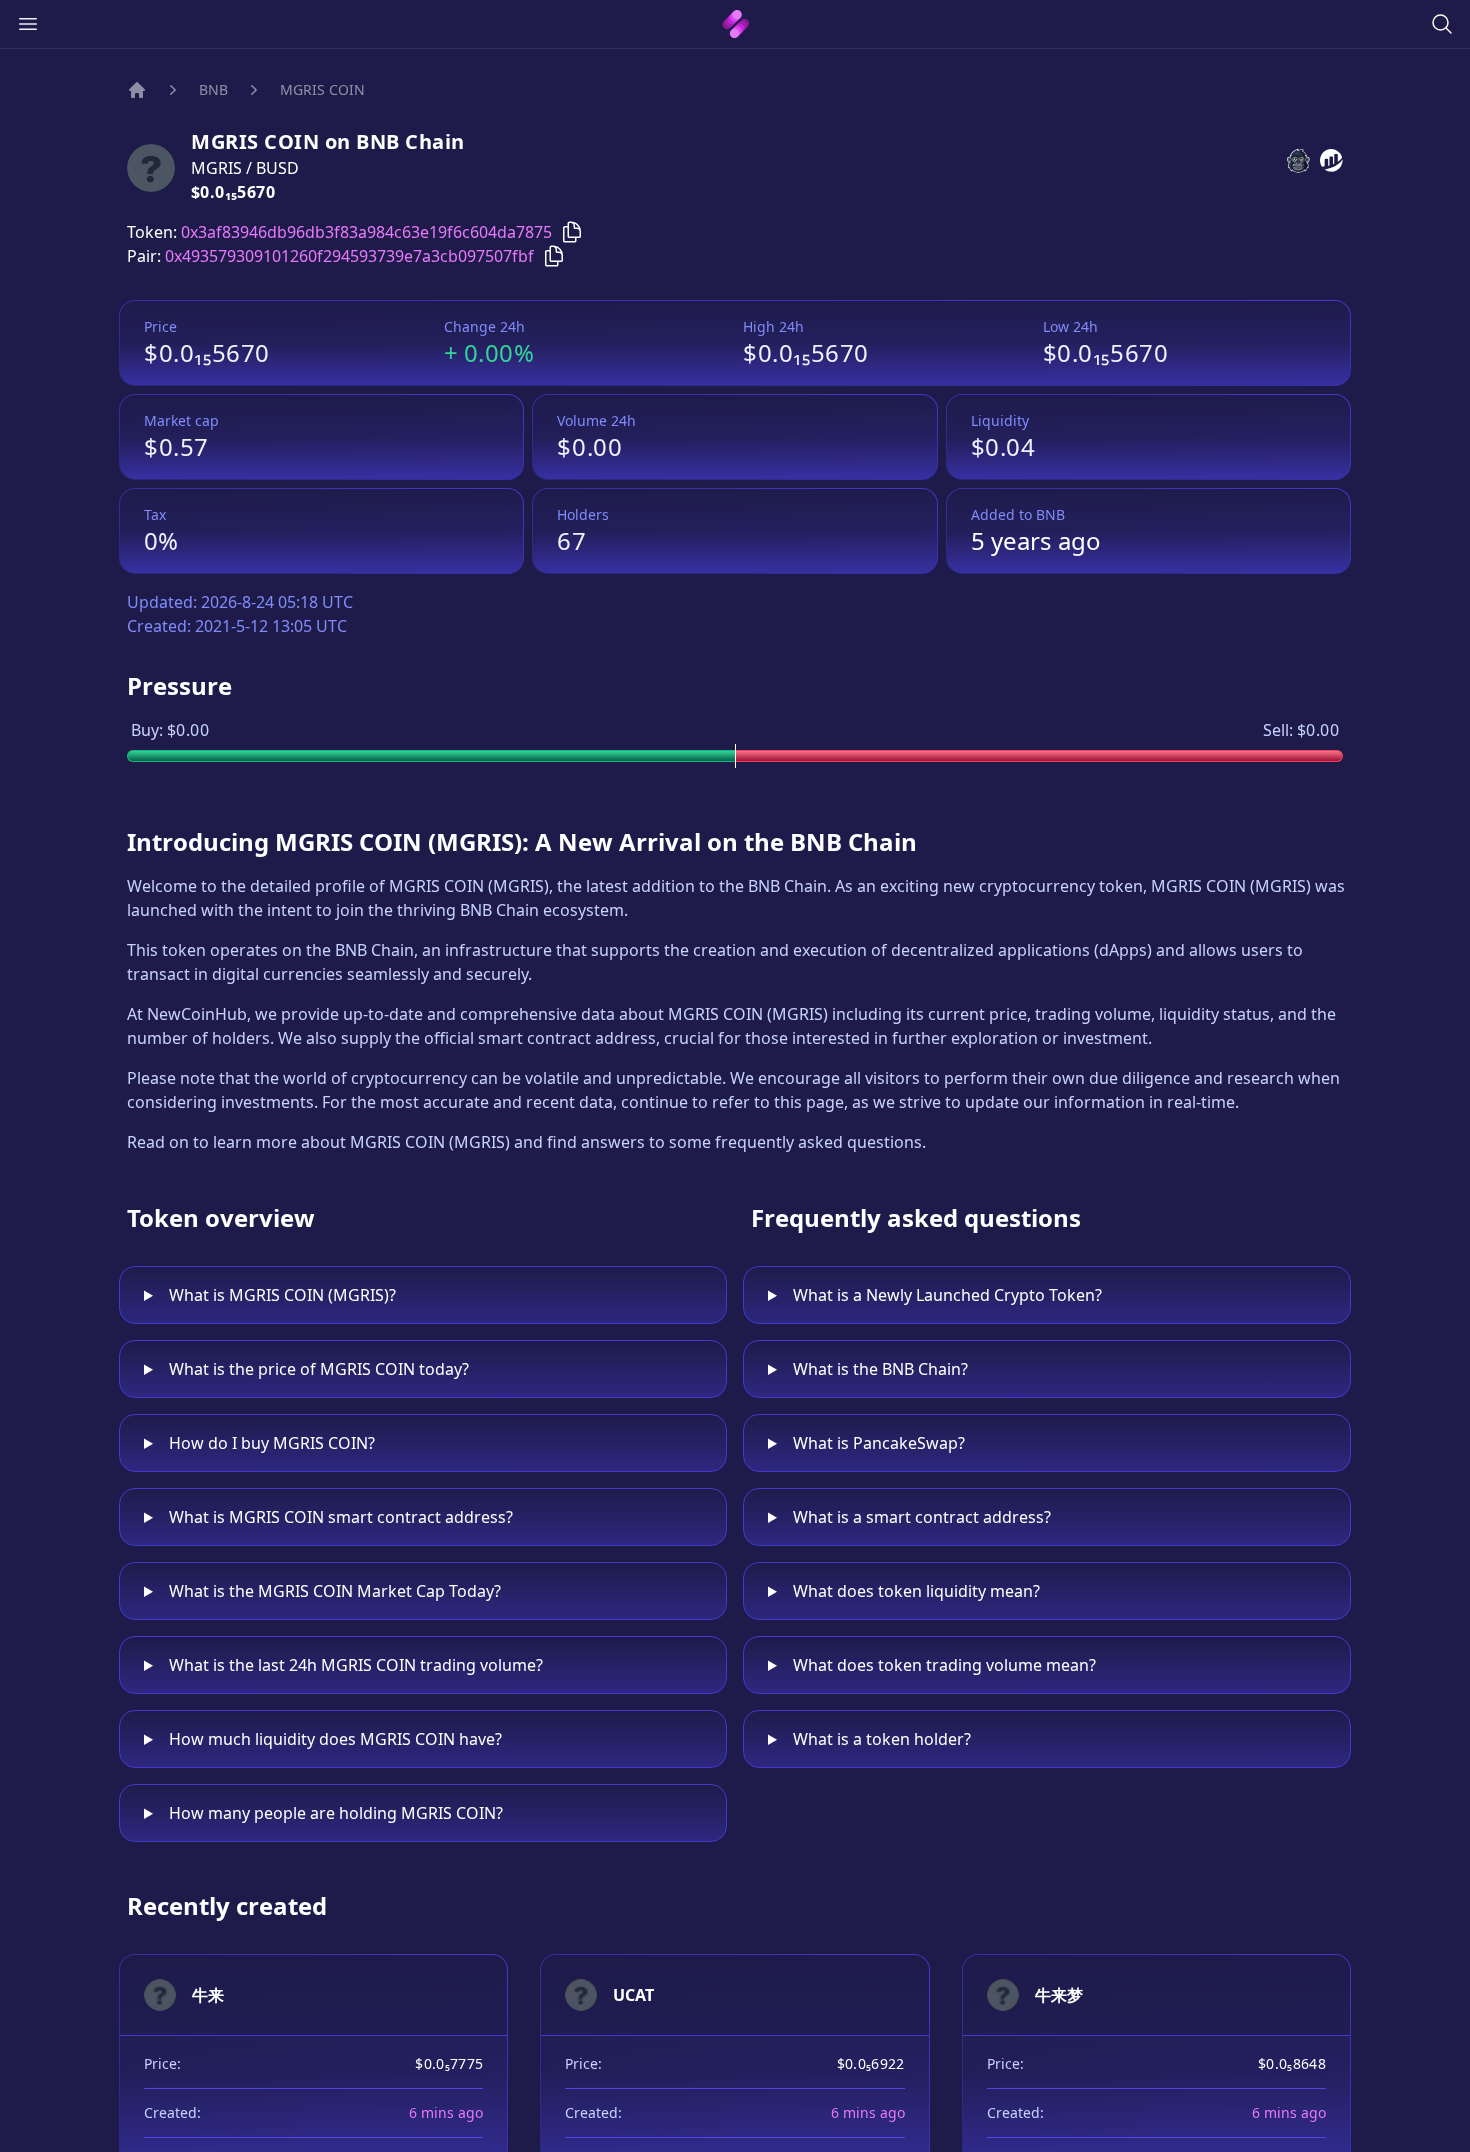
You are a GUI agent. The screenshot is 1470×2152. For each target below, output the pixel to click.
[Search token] (1442, 24)
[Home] (137, 90)
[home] (735, 24)
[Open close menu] (28, 24)
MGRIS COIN (322, 89)
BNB (213, 89)
